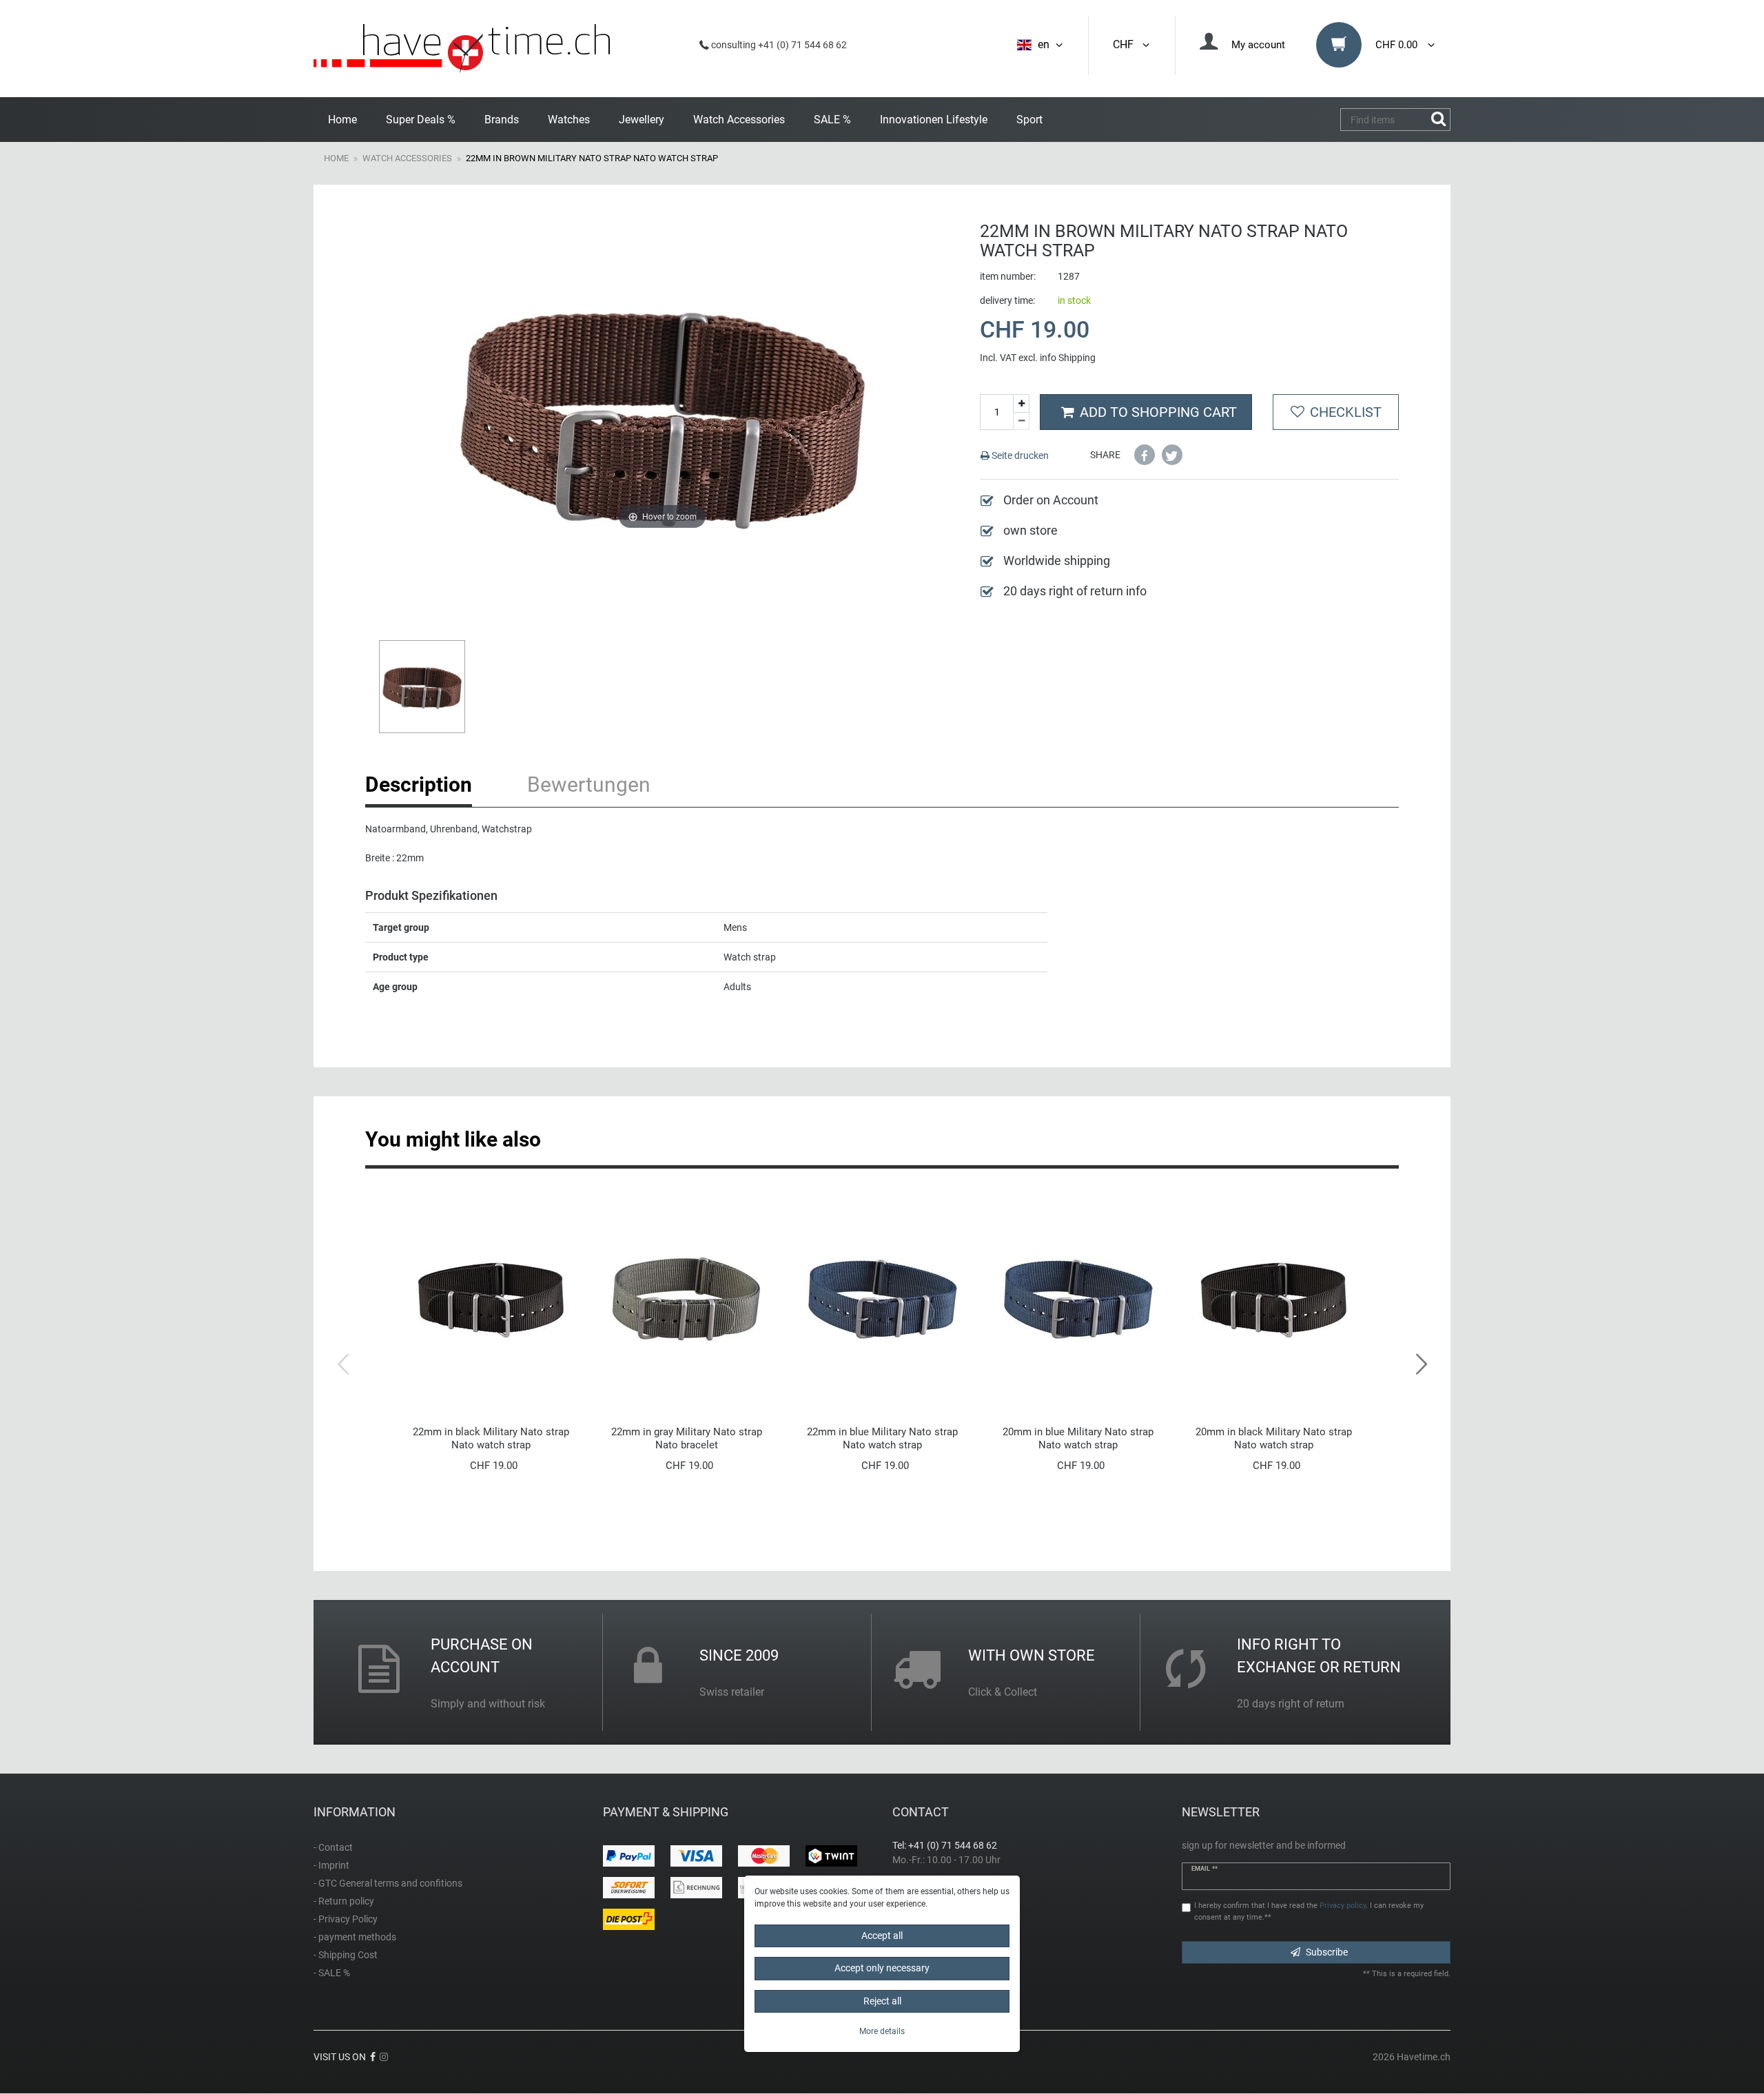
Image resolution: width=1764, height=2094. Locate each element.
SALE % (832, 120)
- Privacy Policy (346, 1919)
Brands (502, 120)
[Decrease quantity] (1021, 422)
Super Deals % (421, 120)
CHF (1126, 44)
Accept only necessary (882, 1968)
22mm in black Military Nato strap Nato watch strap (491, 1438)
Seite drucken (1019, 455)
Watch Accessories (739, 120)
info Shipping (1068, 358)
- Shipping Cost (346, 1955)
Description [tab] (419, 784)
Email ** (1204, 1869)
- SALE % (332, 1973)
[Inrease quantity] (1021, 403)
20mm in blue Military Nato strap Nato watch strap (1078, 1438)
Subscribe (1327, 1952)
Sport (1029, 120)
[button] (1145, 455)
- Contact (333, 1847)
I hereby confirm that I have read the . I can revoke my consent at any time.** (1309, 1911)
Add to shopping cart (1158, 412)
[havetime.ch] (462, 49)
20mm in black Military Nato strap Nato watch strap (1274, 1438)
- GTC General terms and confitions (388, 1883)
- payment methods (355, 1937)
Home (342, 120)
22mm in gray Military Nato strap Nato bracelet (687, 1438)
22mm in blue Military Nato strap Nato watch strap (882, 1438)
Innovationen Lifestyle (934, 120)
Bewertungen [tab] (589, 784)
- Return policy (344, 1901)
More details (882, 2031)
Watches (569, 120)
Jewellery (642, 120)
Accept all (882, 1936)
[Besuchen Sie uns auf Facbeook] (373, 2057)
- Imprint (331, 1865)
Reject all (882, 2001)
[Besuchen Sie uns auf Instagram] (384, 2057)
